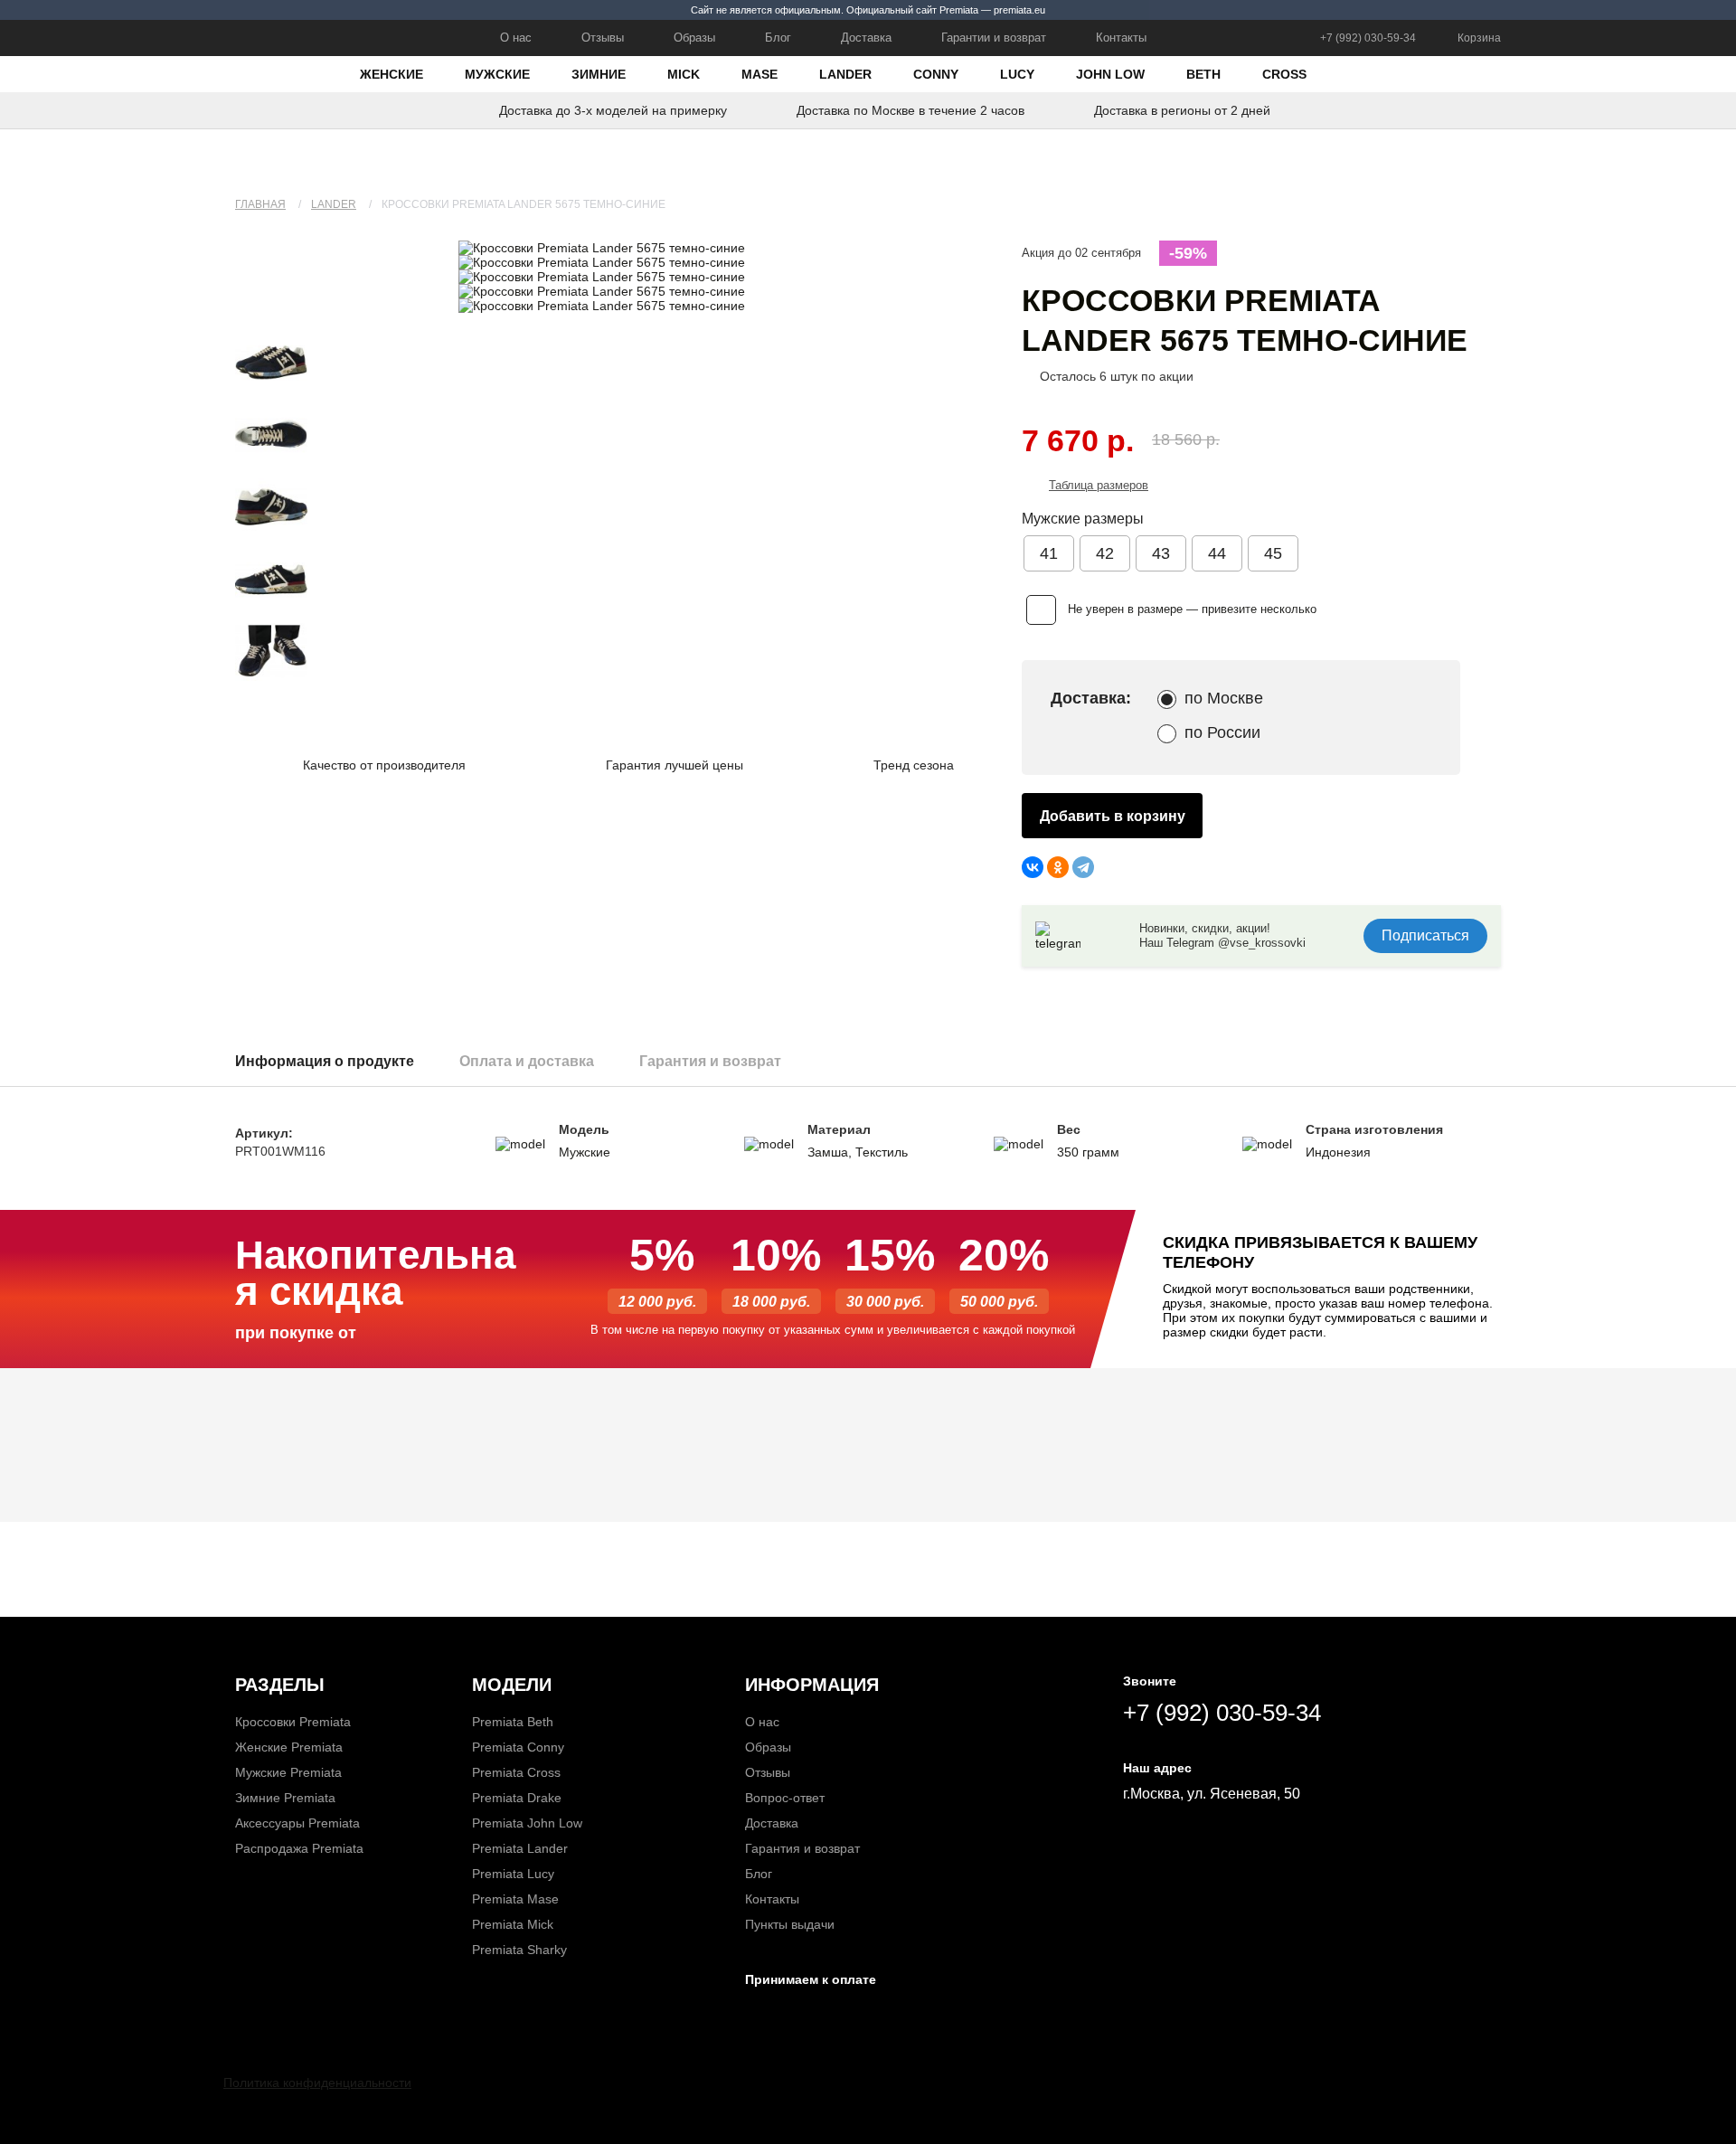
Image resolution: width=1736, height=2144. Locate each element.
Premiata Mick (513, 1924)
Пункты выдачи (790, 1924)
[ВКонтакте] (1033, 867)
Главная (260, 204)
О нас (516, 38)
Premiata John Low (527, 1823)
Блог (778, 38)
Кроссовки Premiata (293, 1722)
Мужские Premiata (288, 1772)
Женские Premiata (289, 1747)
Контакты (1121, 38)
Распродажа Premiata (299, 1848)
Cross (1284, 74)
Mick (684, 74)
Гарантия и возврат (802, 1848)
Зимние (599, 74)
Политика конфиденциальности (317, 2083)
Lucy (1017, 74)
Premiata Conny (518, 1747)
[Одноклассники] (1058, 867)
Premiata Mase (515, 1899)
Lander (845, 74)
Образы (694, 38)
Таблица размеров (1099, 485)
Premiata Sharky (519, 1950)
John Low (1110, 74)
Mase (759, 74)
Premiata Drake (517, 1798)
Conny (936, 74)
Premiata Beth (513, 1722)
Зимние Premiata (285, 1798)
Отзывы (603, 38)
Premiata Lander (520, 1848)
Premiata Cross (516, 1772)
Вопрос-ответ (785, 1798)
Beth (1203, 74)
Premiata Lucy (513, 1874)
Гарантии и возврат (994, 38)
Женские (392, 74)
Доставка (866, 38)
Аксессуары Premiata (297, 1823)
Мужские (497, 74)
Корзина (1479, 38)
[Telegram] (1083, 867)
